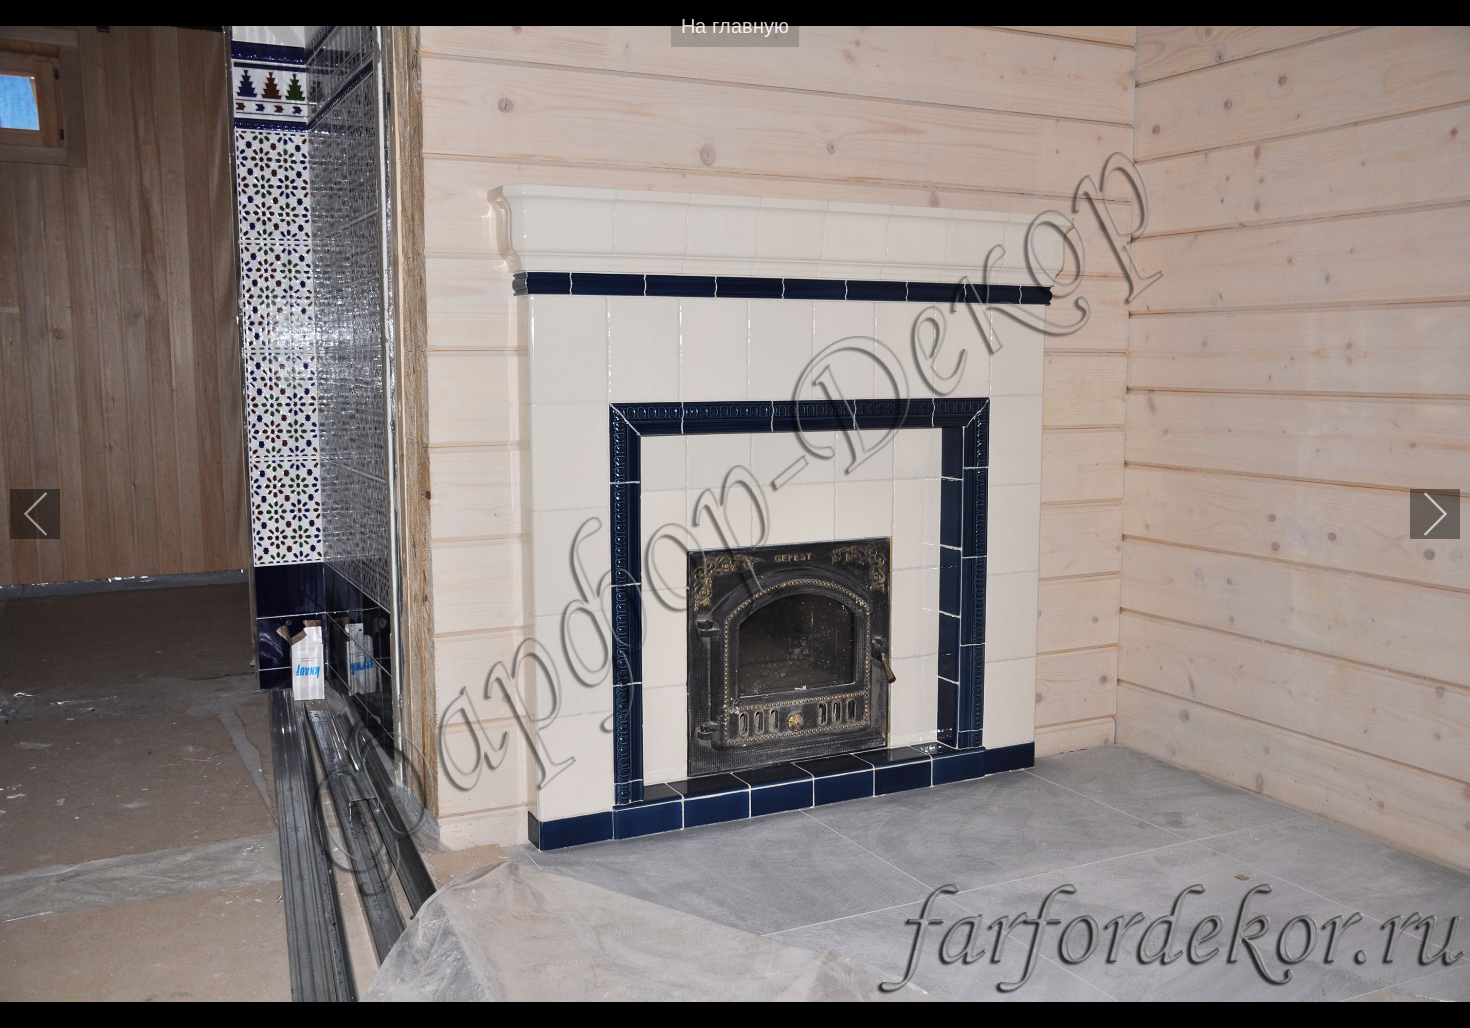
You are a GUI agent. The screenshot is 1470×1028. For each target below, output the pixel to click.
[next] (1435, 514)
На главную (735, 26)
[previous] (35, 514)
